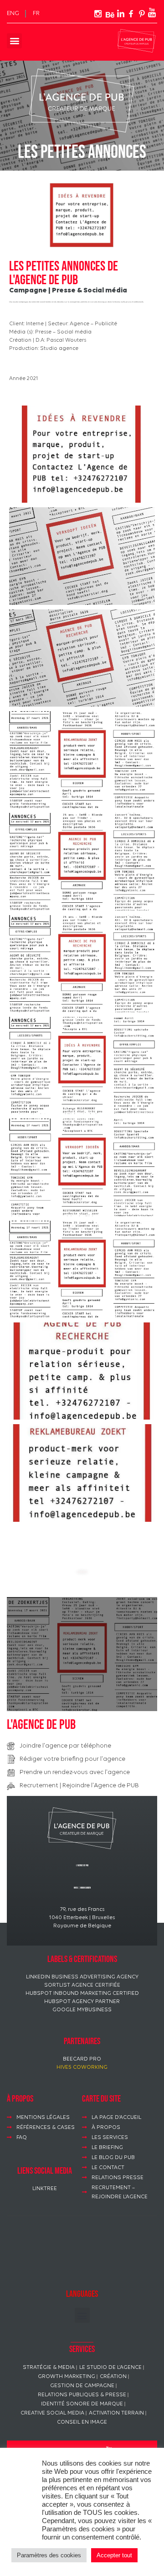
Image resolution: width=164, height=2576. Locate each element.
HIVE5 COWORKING (82, 2067)
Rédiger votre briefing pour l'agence (72, 1759)
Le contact (108, 2168)
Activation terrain (116, 2413)
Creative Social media (52, 2413)
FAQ (22, 2138)
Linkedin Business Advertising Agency (82, 1977)
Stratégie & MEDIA (49, 2368)
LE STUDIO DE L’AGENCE (110, 2368)
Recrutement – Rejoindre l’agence (120, 2192)
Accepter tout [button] (114, 2555)
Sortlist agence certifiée (82, 1985)
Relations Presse (118, 2178)
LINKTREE (45, 2189)
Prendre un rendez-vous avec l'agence (75, 1772)
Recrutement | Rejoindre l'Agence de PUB (79, 1786)
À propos (106, 2128)
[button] (14, 41)
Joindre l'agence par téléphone (65, 1746)
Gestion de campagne (82, 2386)
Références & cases (46, 2128)
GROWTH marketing (67, 2377)
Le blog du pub (113, 2158)
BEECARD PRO (82, 2059)
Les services (110, 2138)
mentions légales (43, 2118)
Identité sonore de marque (82, 2404)
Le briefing (107, 2148)
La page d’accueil (116, 2118)
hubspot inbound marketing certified (82, 1993)
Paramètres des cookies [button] (49, 2555)
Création (113, 2377)
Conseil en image (82, 2422)
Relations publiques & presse (82, 2395)
